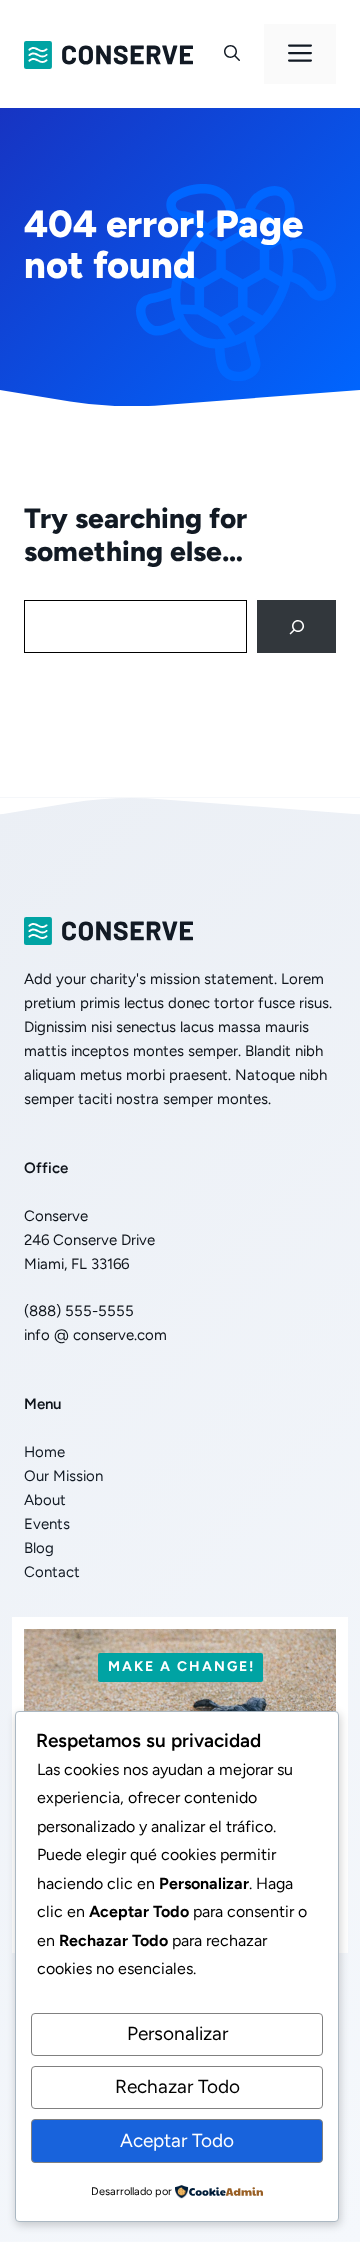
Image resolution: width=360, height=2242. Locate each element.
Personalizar (177, 2033)
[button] (232, 54)
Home (44, 1452)
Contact (52, 1572)
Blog (39, 1548)
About (45, 1500)
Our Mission (63, 1476)
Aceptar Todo (177, 2140)
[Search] (296, 626)
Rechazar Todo (177, 2086)
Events (47, 1524)
